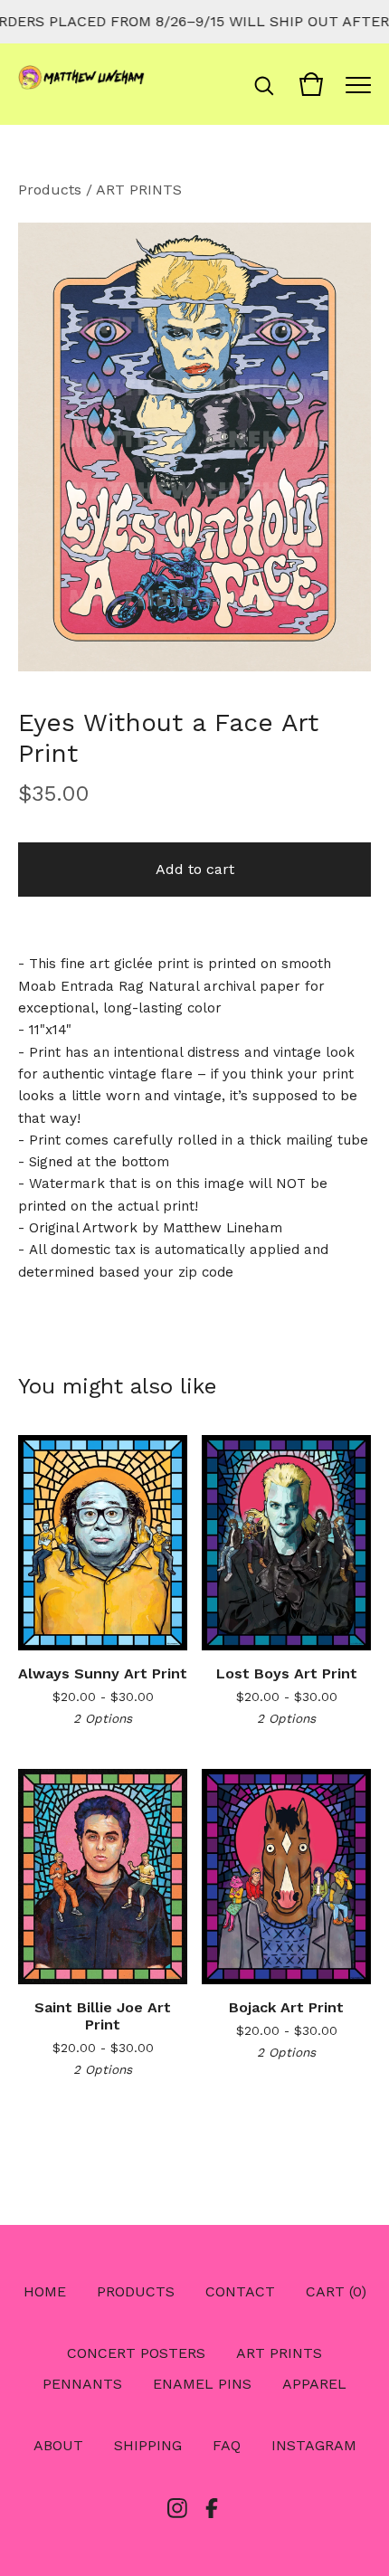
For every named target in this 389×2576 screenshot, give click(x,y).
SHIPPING (148, 2445)
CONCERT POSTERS (136, 2353)
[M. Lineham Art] (81, 84)
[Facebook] (212, 2508)
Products (50, 190)
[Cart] (311, 84)
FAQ (227, 2445)
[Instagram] (177, 2508)
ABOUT (58, 2445)
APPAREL (314, 2384)
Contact (240, 2291)
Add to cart (195, 869)
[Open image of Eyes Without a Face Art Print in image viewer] (194, 447)
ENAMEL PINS (202, 2384)
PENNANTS (82, 2384)
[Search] (264, 84)
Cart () (336, 2291)
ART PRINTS (139, 190)
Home (45, 2291)
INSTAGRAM (314, 2445)
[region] (194, 22)
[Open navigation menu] (358, 84)
